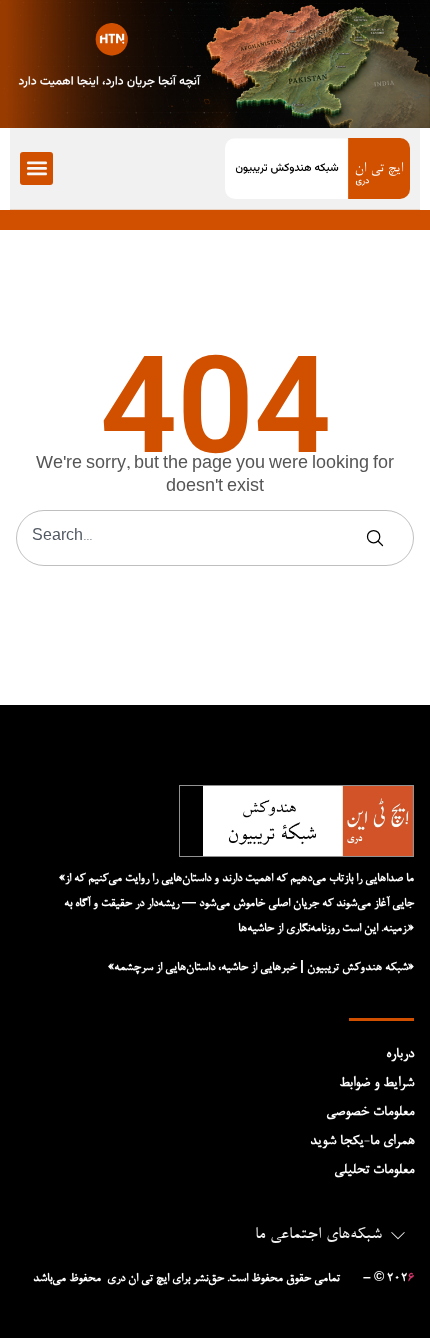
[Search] (379, 538)
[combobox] (191, 538)
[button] (36, 168)
